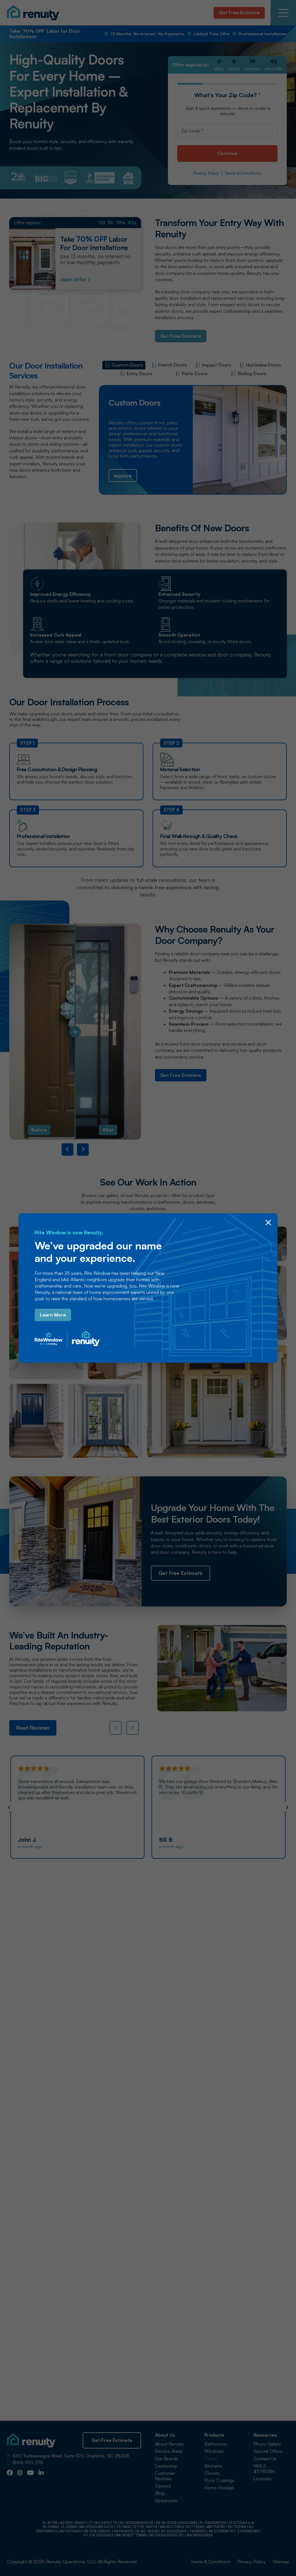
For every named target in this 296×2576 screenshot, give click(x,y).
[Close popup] (268, 1223)
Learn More (53, 1315)
